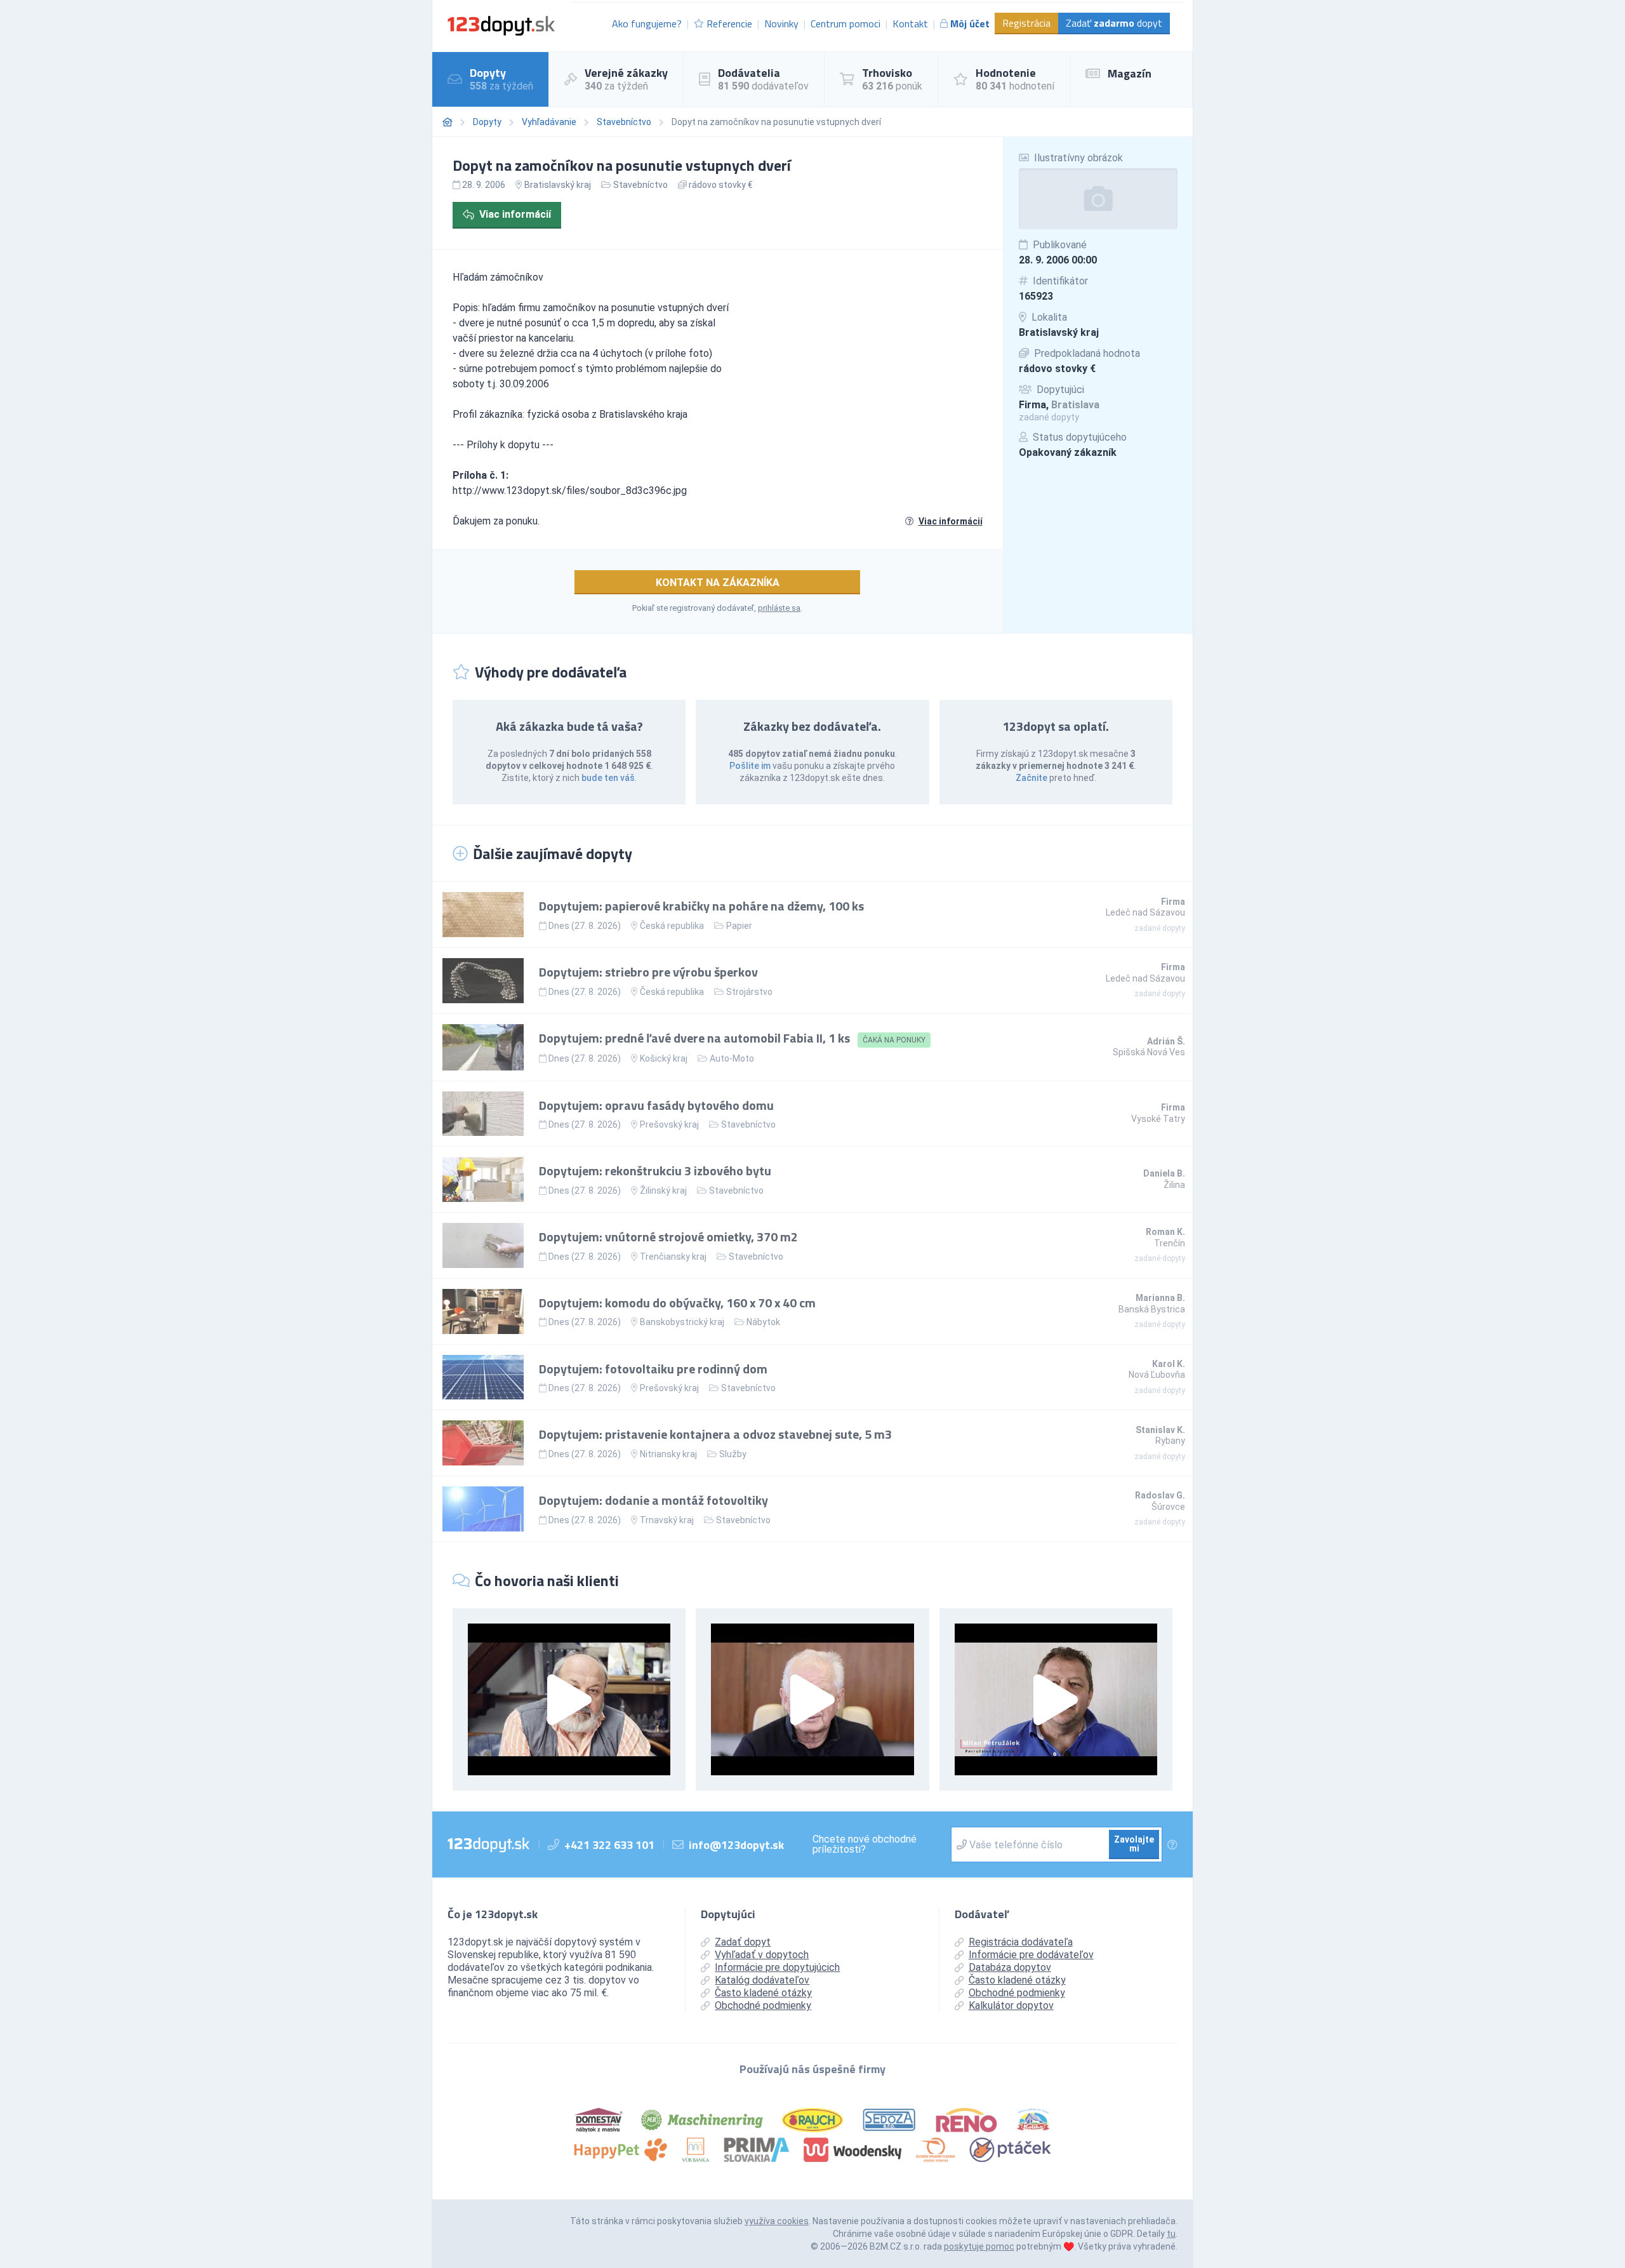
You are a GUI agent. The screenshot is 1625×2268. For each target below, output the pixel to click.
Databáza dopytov (1010, 1967)
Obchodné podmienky (763, 2005)
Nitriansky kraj (668, 1454)
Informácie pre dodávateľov (1031, 1955)
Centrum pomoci (846, 23)
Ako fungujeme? (647, 23)
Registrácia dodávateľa (1021, 1942)
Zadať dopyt (1114, 23)
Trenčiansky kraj (673, 1257)
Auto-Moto (732, 1058)
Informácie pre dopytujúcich (777, 1967)
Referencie (729, 23)
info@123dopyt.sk (736, 1845)
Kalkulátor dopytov (1011, 2005)
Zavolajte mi (1134, 1844)
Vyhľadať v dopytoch (762, 1955)
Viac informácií (515, 214)
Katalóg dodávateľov (762, 1980)
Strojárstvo (749, 992)
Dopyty (487, 122)
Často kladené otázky (763, 1993)
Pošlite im (750, 766)
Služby (733, 1454)
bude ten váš (608, 778)
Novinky (781, 23)
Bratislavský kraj (1059, 332)
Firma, (1059, 405)
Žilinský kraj (663, 1191)
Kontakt (910, 23)
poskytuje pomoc (979, 2246)
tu (1171, 2234)
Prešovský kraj (669, 1124)
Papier (739, 926)
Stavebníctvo (624, 122)
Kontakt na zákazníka (718, 583)
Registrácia (1026, 23)
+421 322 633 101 (609, 1845)
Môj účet (970, 23)
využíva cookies (777, 2221)
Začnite (1031, 778)
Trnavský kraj (667, 1520)
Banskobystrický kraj (682, 1322)
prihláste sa (779, 608)
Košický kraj (664, 1058)
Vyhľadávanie (549, 122)
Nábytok (763, 1322)
